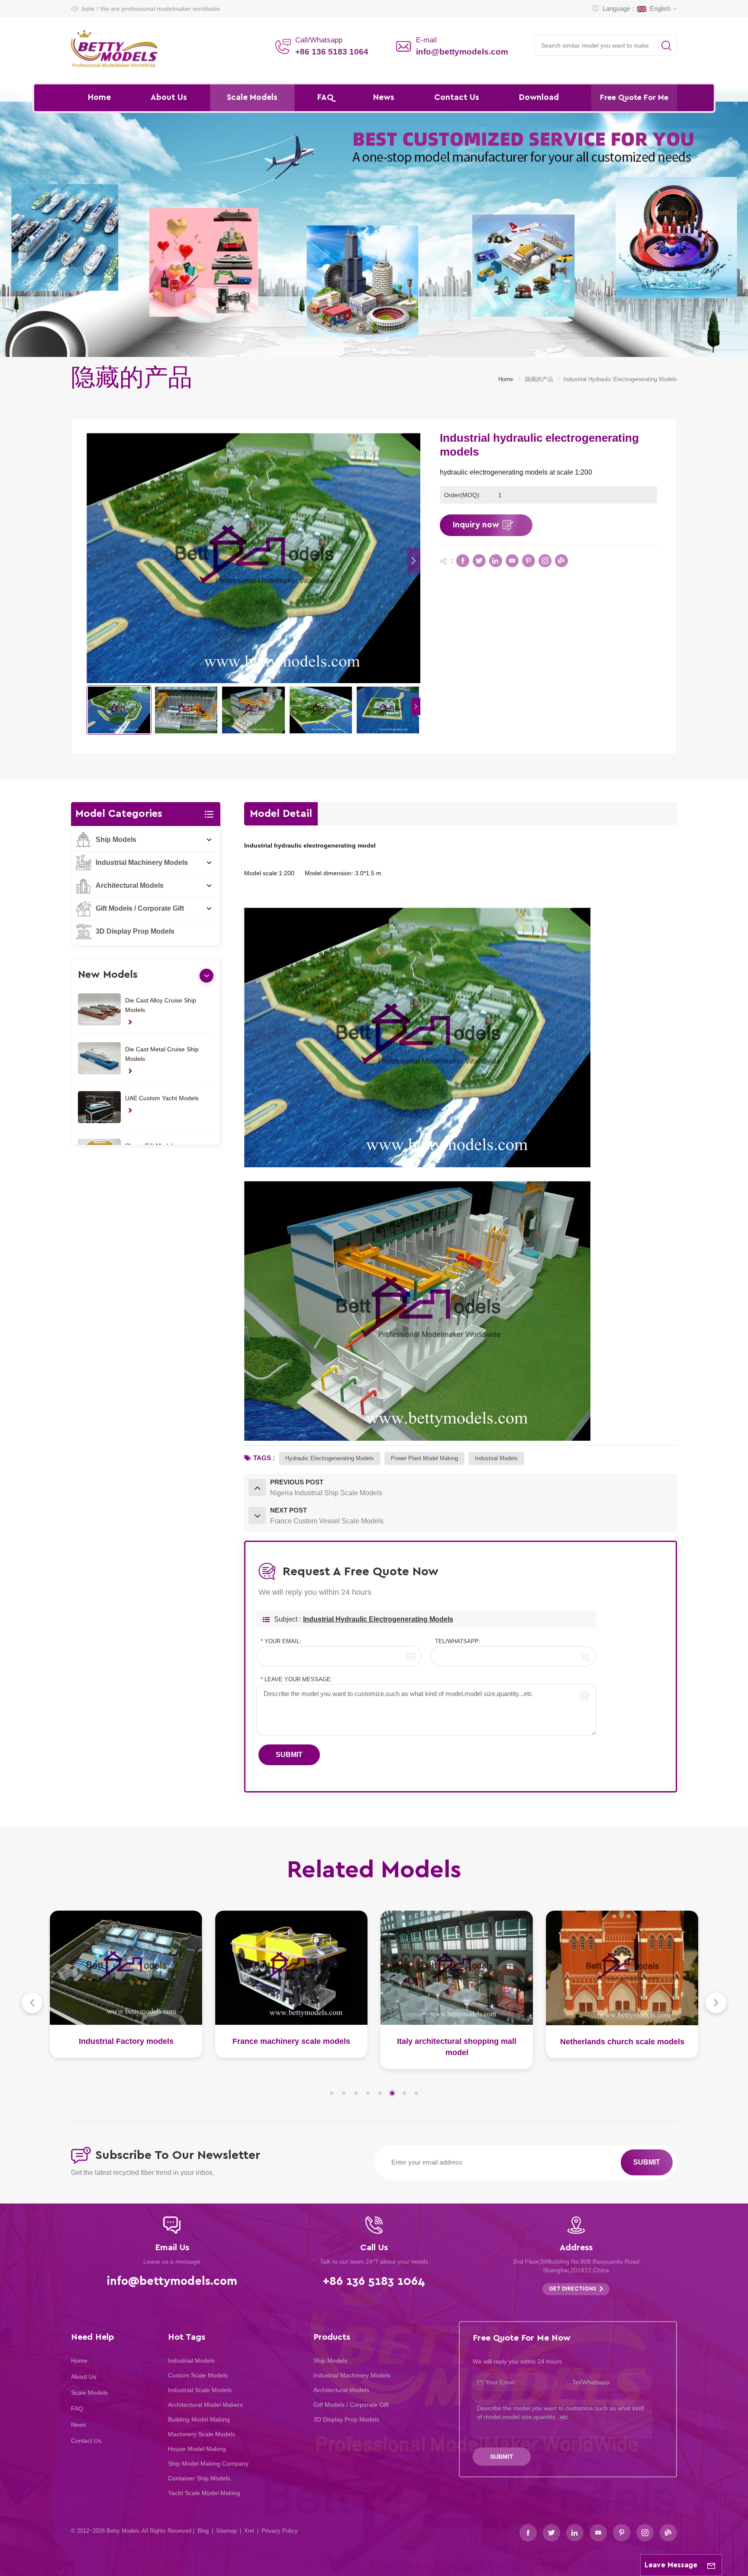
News (384, 98)
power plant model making (424, 1458)
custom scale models (198, 2375)
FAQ (325, 98)
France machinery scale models (126, 2041)
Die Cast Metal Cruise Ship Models (162, 1054)
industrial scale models (200, 2390)
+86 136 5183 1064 (332, 52)
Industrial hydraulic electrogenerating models (378, 1619)
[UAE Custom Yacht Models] (99, 1107)
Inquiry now (476, 525)
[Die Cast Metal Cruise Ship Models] (99, 1058)
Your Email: (281, 1641)
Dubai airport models (622, 2041)
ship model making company (208, 2464)
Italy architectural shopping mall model (291, 2047)
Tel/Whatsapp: (458, 1641)
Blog (203, 2531)
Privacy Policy (280, 2531)
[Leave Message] (711, 2565)
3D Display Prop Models (135, 931)
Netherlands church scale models (457, 2042)
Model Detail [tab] (281, 814)
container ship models (199, 2478)
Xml (249, 2531)
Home (99, 98)
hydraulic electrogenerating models (330, 1458)
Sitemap (226, 2531)
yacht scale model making (204, 2493)
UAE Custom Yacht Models (162, 1098)
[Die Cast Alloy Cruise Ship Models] (99, 1009)
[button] (414, 561)
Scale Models (252, 98)
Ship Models (116, 840)
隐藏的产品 (539, 379)
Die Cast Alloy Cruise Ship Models (161, 1005)
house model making (197, 2449)
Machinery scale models (202, 2434)
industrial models (496, 1458)
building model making (199, 2419)
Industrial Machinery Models (142, 862)
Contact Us (457, 98)
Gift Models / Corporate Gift (140, 908)
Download (539, 98)
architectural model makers (205, 2405)
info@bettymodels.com (462, 52)
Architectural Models (130, 885)
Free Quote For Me (634, 98)
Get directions (572, 2289)
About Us (169, 98)
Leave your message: (297, 1679)
